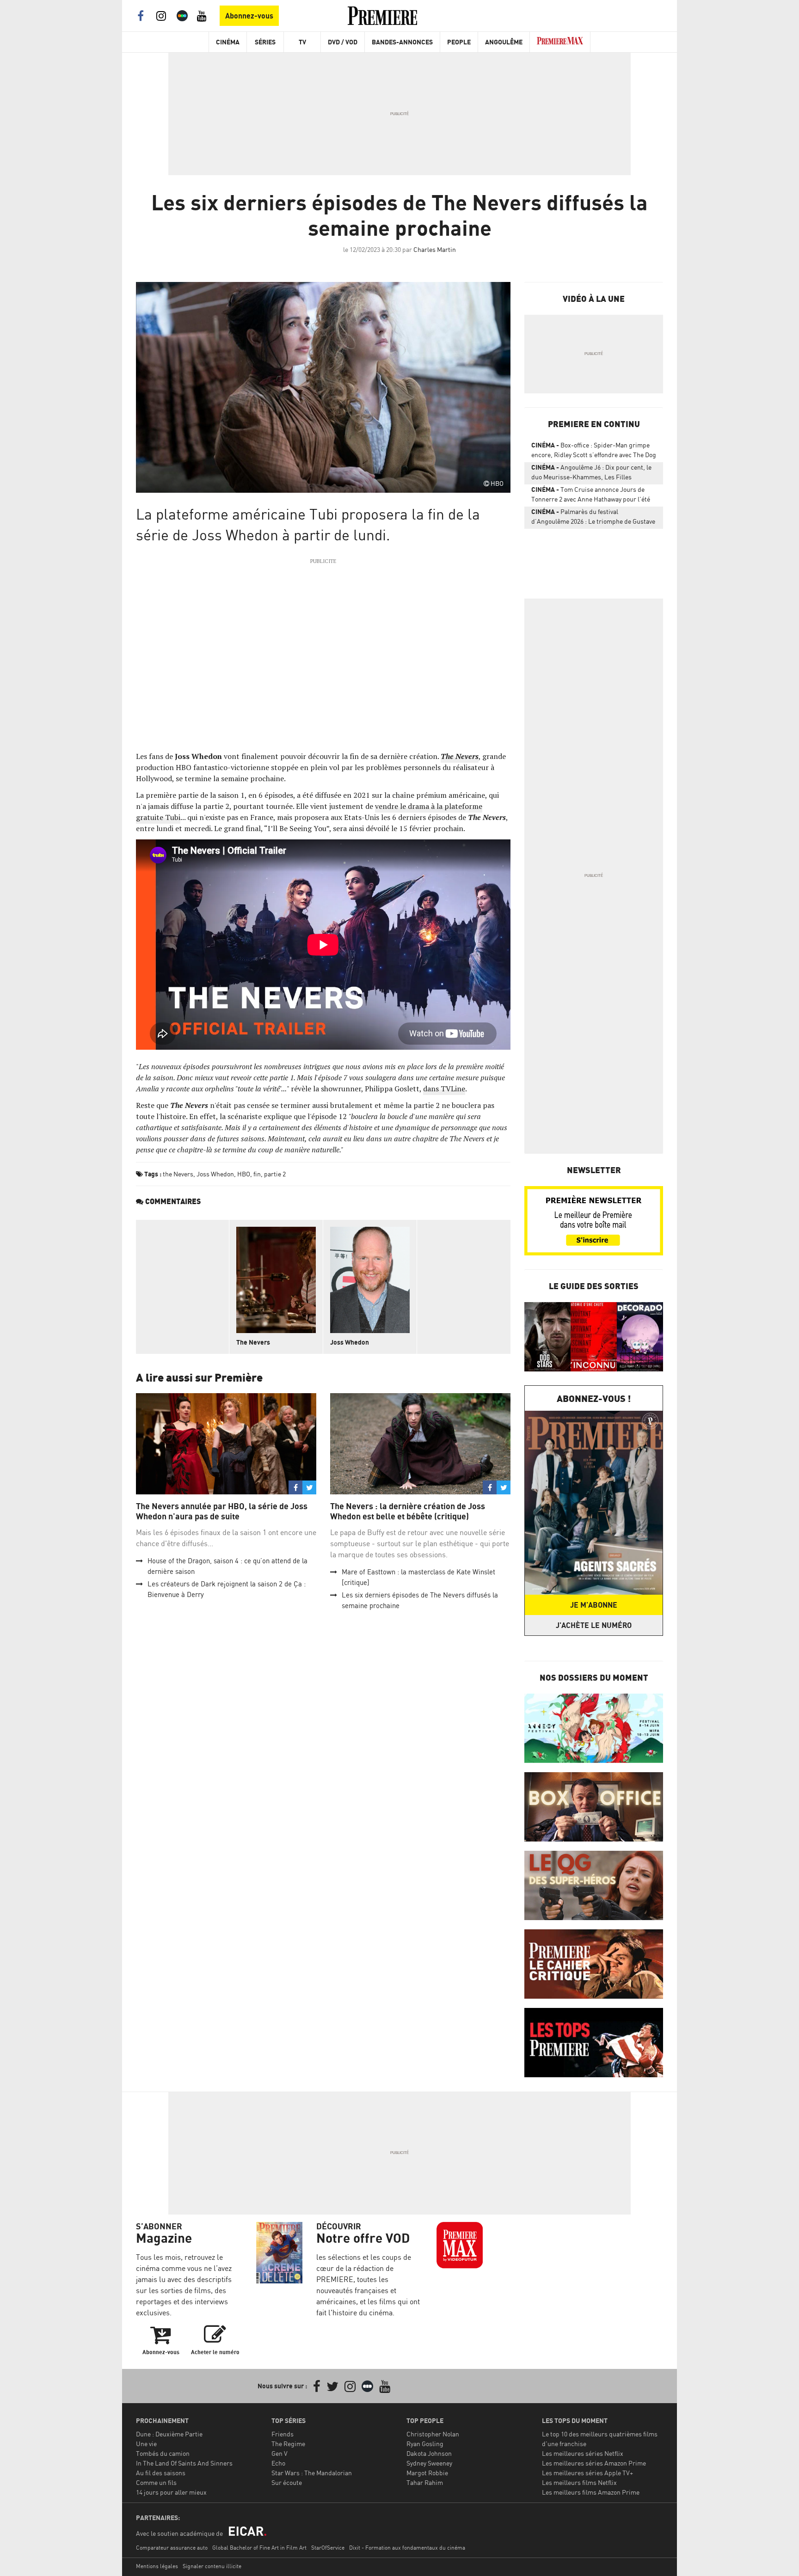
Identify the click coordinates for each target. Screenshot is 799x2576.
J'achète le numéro (594, 1625)
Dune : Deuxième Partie (169, 2434)
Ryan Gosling (425, 2444)
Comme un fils (156, 2482)
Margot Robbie (427, 2473)
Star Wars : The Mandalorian (312, 2473)
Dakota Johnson (429, 2453)
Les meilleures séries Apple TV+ (587, 2473)
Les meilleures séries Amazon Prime (594, 2463)
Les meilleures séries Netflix (583, 2453)
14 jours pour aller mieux (171, 2492)
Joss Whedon (215, 1174)
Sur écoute (287, 2482)
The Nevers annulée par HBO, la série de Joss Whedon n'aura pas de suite (222, 1511)
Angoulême (504, 42)
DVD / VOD (343, 42)
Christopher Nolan (433, 2434)
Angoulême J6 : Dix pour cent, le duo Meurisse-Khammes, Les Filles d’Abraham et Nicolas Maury (591, 474)
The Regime (288, 2444)
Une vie (146, 2444)
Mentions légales (157, 2566)
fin (257, 1174)
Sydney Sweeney (429, 2463)
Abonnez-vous (249, 16)
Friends (283, 2434)
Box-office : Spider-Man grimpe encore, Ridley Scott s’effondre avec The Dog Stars (594, 452)
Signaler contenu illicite (212, 2566)
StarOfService (328, 2548)
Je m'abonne (594, 1605)
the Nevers (178, 1174)
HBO (244, 1174)
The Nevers (253, 1342)
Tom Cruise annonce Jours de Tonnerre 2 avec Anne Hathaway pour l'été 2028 (591, 496)
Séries (265, 42)
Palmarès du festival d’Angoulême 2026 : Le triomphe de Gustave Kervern (593, 518)
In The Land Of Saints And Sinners (184, 2463)
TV (302, 42)
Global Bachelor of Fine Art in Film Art (259, 2548)
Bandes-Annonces (402, 42)
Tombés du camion (163, 2453)
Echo (278, 2463)
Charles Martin (435, 249)
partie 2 (275, 1174)
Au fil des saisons (161, 2473)
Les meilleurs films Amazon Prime (591, 2492)
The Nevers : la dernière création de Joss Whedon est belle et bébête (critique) (408, 1511)
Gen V (280, 2453)
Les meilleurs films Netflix (579, 2482)
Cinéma (228, 42)
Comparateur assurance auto (172, 2548)
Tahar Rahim (425, 2482)
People (459, 42)
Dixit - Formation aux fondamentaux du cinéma (407, 2548)
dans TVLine (444, 1089)
